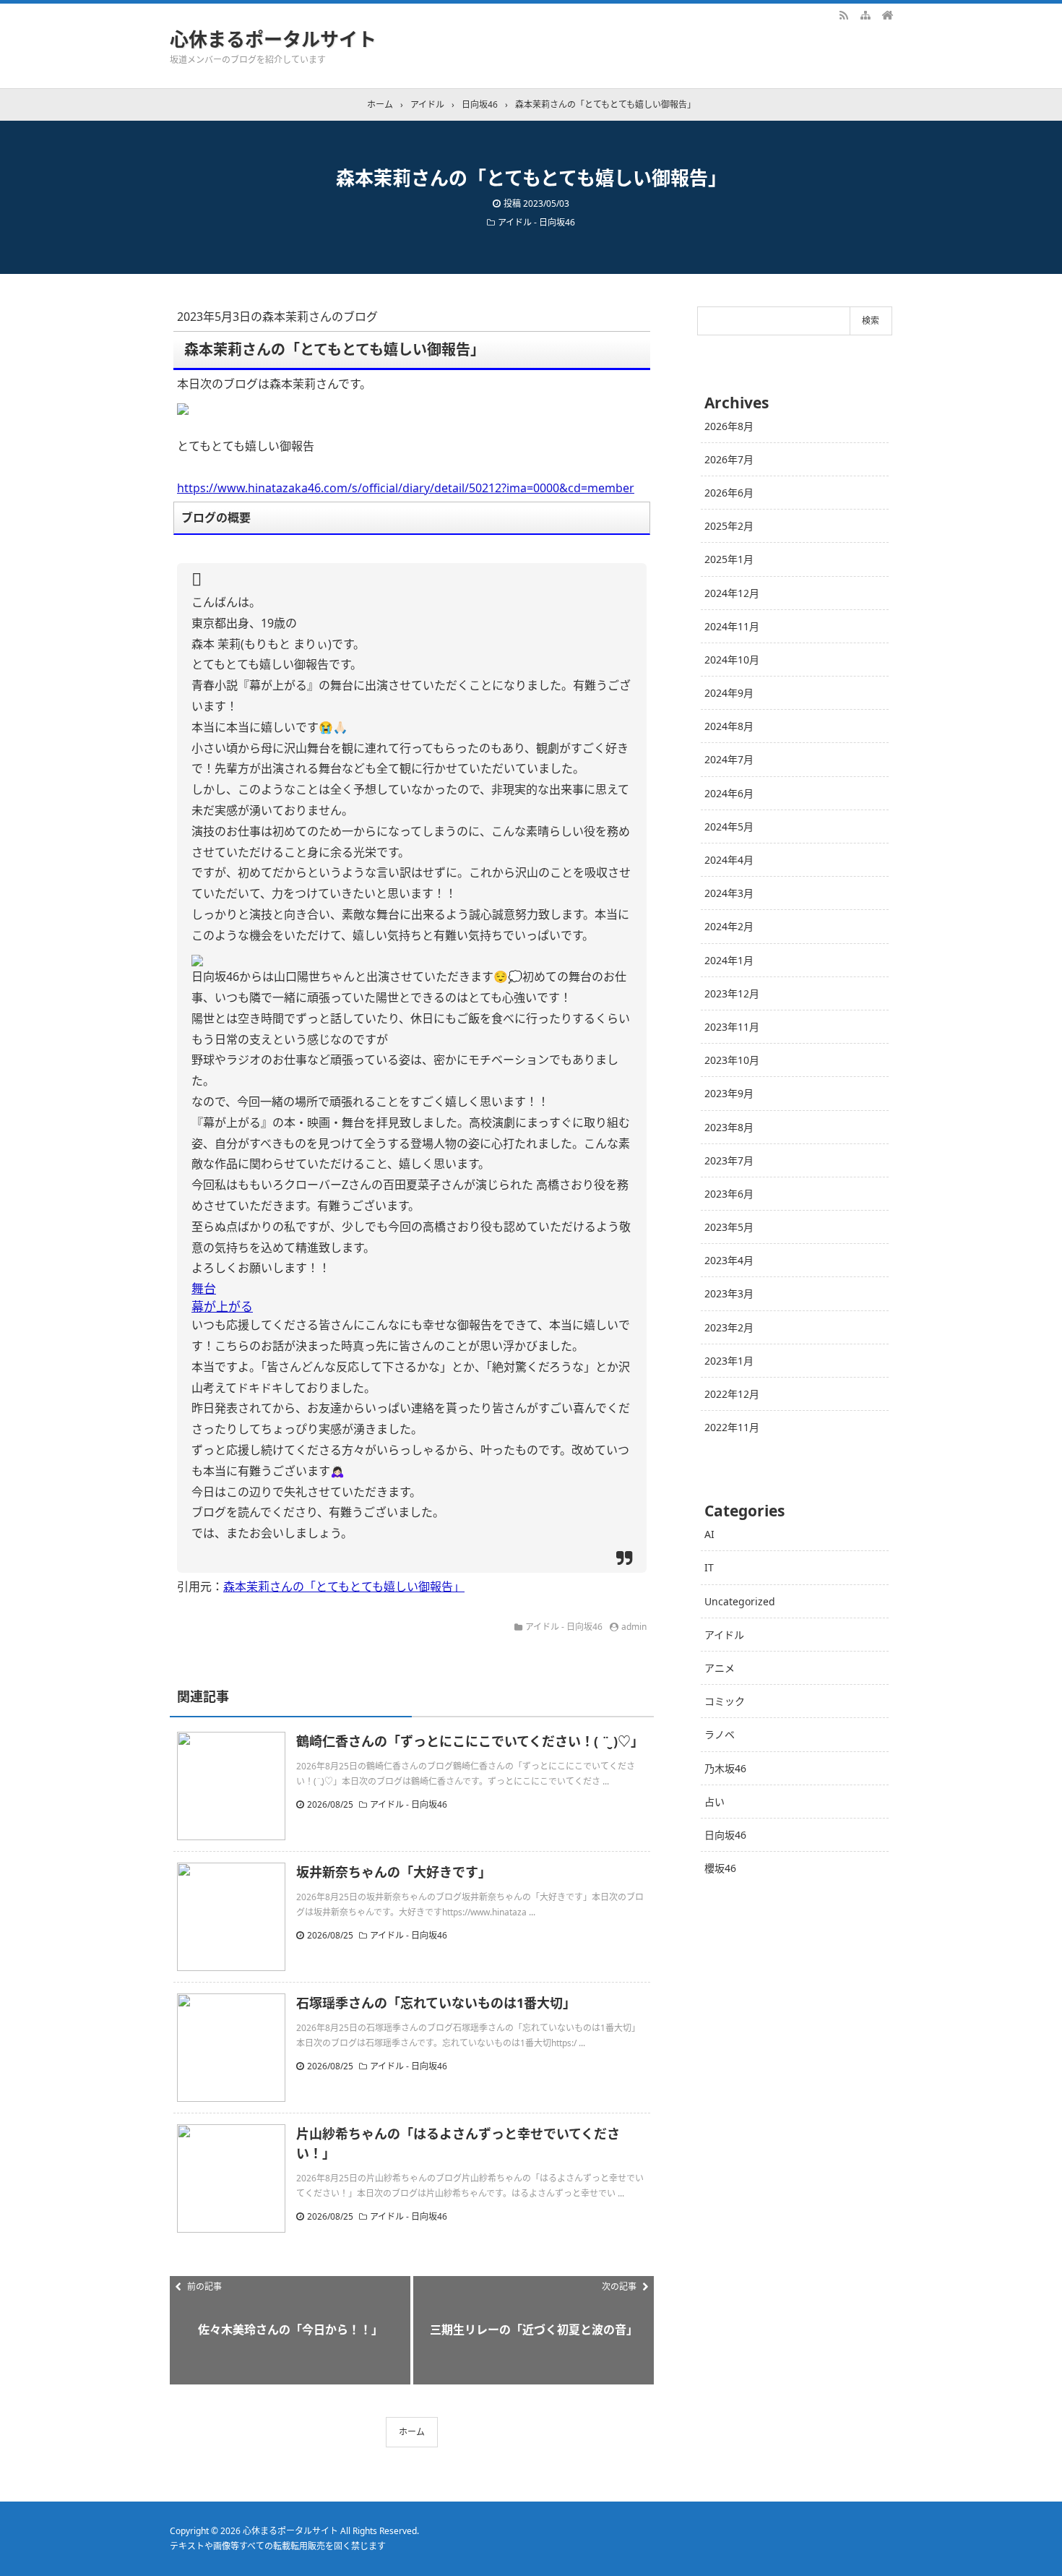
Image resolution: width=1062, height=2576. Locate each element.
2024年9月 (729, 693)
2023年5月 (729, 1227)
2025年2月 (729, 526)
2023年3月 (729, 1293)
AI (709, 1534)
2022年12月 (732, 1394)
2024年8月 (729, 726)
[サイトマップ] (865, 14)
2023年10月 (732, 1060)
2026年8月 (729, 426)
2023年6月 (729, 1194)
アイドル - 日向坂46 (536, 222)
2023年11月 (732, 1027)
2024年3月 (729, 893)
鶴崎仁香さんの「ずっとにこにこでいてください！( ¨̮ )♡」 (470, 1741)
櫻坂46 (720, 1868)
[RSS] (844, 14)
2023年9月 (729, 1093)
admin (634, 1627)
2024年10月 (732, 660)
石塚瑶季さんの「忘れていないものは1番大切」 (436, 2003)
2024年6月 (729, 793)
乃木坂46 (725, 1768)
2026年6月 (729, 493)
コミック (725, 1701)
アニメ (720, 1668)
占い (715, 1802)
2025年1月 (729, 559)
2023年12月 (732, 993)
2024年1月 (729, 960)
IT (709, 1567)
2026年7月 (729, 459)
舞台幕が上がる (222, 1297)
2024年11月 (732, 626)
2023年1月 (729, 1361)
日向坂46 (725, 1835)
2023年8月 (729, 1127)
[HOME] (887, 14)
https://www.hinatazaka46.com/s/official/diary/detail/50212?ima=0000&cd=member (406, 488)
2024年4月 (729, 860)
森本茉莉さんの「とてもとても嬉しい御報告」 (344, 1587)
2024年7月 (729, 759)
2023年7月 (729, 1160)
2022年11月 (732, 1427)
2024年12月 (732, 593)
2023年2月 (729, 1327)
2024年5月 (729, 827)
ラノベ (720, 1734)
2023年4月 (729, 1260)
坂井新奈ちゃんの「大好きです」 (394, 1872)
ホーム (412, 2432)
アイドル (724, 1635)
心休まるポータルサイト (273, 39)
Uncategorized (740, 1601)
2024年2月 (729, 926)
